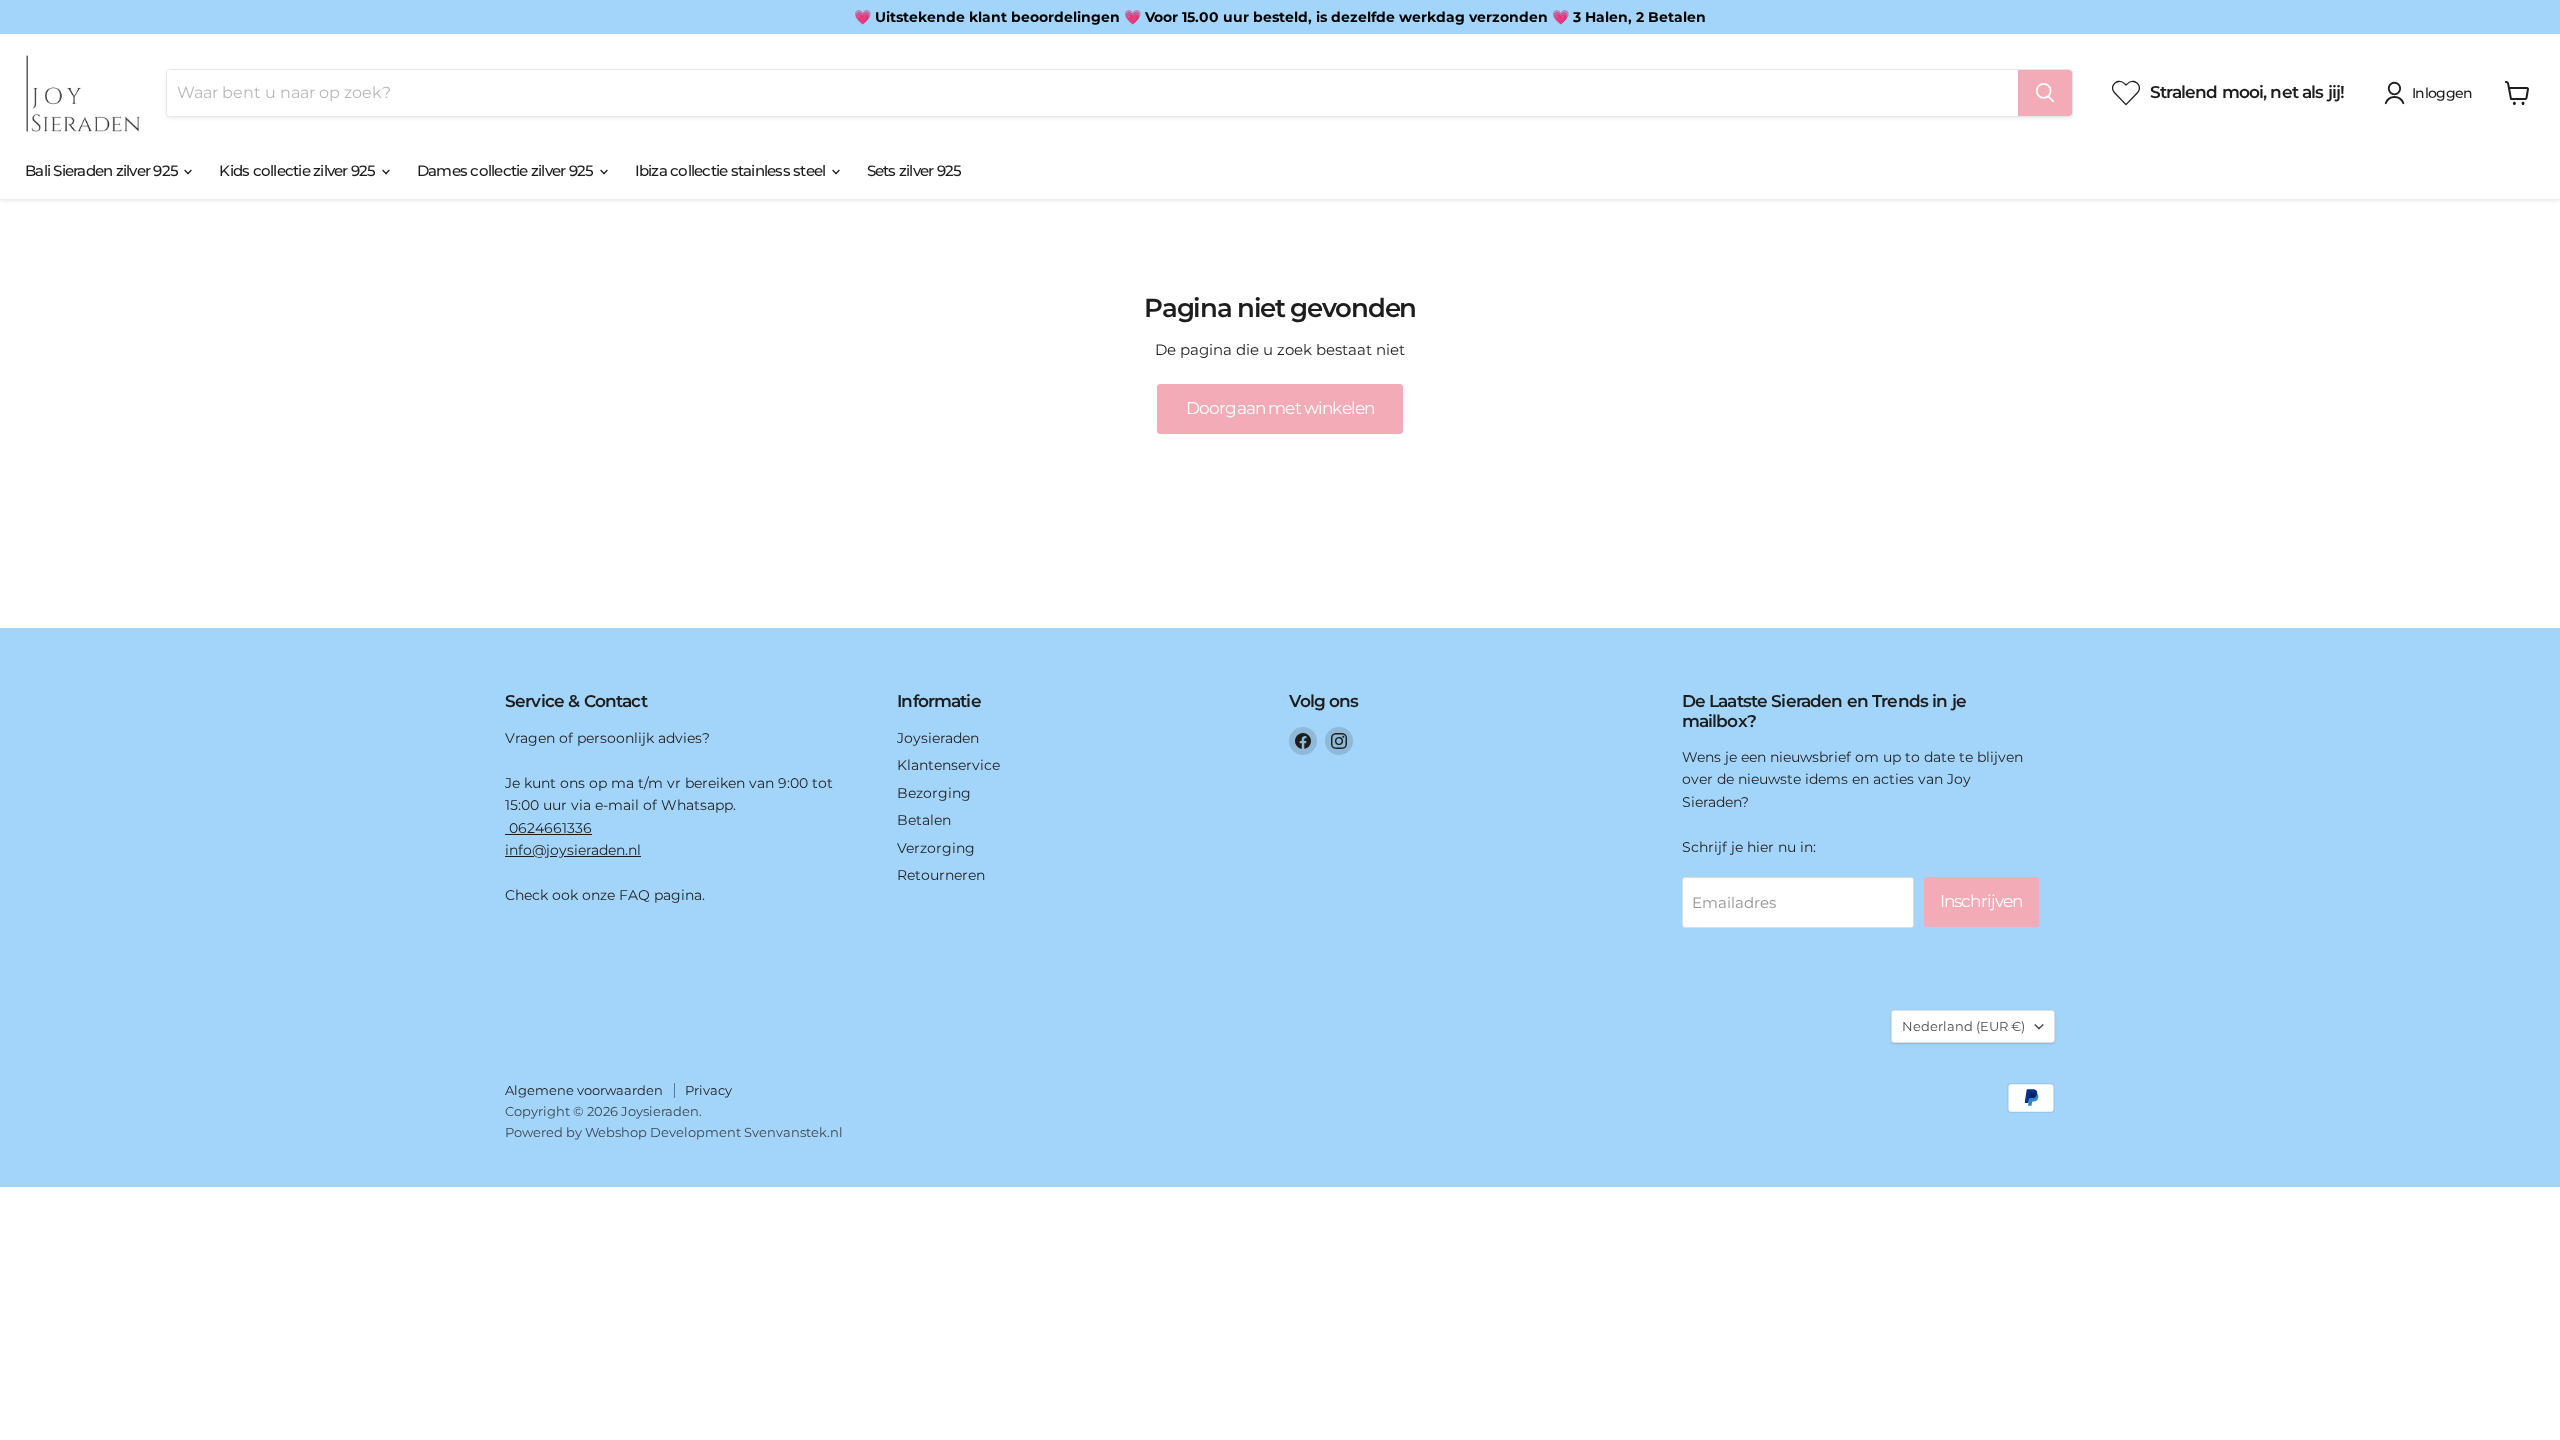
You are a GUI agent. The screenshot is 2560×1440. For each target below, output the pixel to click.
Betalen (924, 820)
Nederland (1963, 1026)
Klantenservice (948, 765)
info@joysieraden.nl (573, 850)
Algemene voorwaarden (584, 1090)
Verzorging (936, 848)
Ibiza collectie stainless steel (732, 170)
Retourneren (941, 875)
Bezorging (934, 793)
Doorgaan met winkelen (1280, 408)
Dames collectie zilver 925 (507, 170)
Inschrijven (1981, 901)
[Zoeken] (2045, 93)
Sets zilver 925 (914, 170)
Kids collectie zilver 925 (299, 170)
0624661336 (548, 828)
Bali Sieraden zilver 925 (103, 170)
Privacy (708, 1090)
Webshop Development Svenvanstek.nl (714, 1132)
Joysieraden (938, 738)
